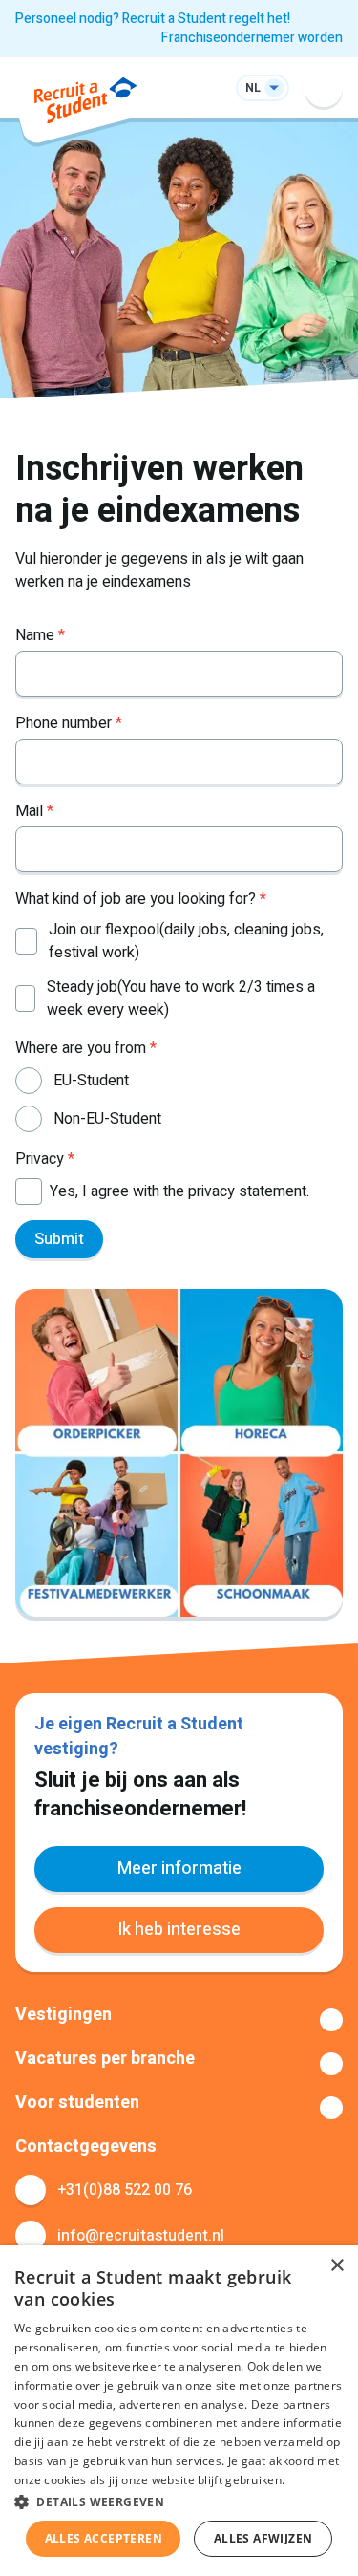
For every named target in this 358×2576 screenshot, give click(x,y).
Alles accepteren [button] (104, 2538)
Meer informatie (179, 1868)
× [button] (337, 2266)
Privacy (45, 1159)
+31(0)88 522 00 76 (125, 2190)
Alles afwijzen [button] (263, 2538)
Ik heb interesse (179, 1930)
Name (40, 635)
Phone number (69, 723)
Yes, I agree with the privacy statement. (179, 1191)
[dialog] (179, 2411)
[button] (179, 2501)
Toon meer (179, 2020)
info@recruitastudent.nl (141, 2236)
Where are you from (86, 1048)
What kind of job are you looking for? (141, 899)
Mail (34, 811)
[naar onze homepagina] (85, 104)
